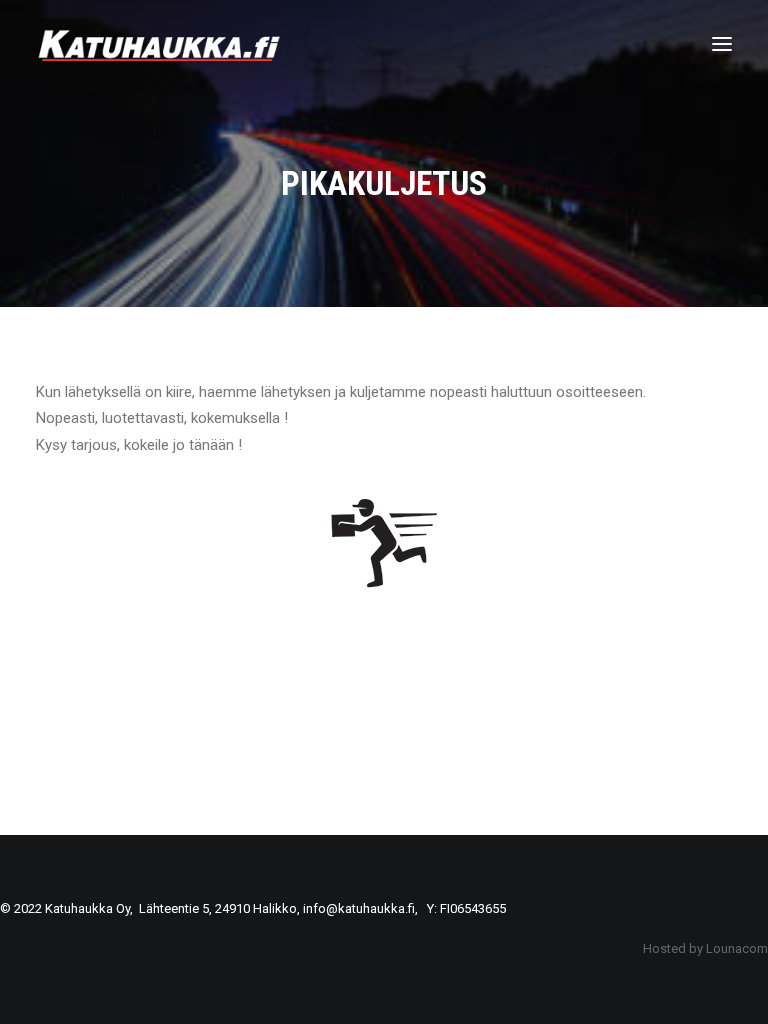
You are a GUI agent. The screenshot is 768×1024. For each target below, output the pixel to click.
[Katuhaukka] (160, 44)
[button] (722, 44)
